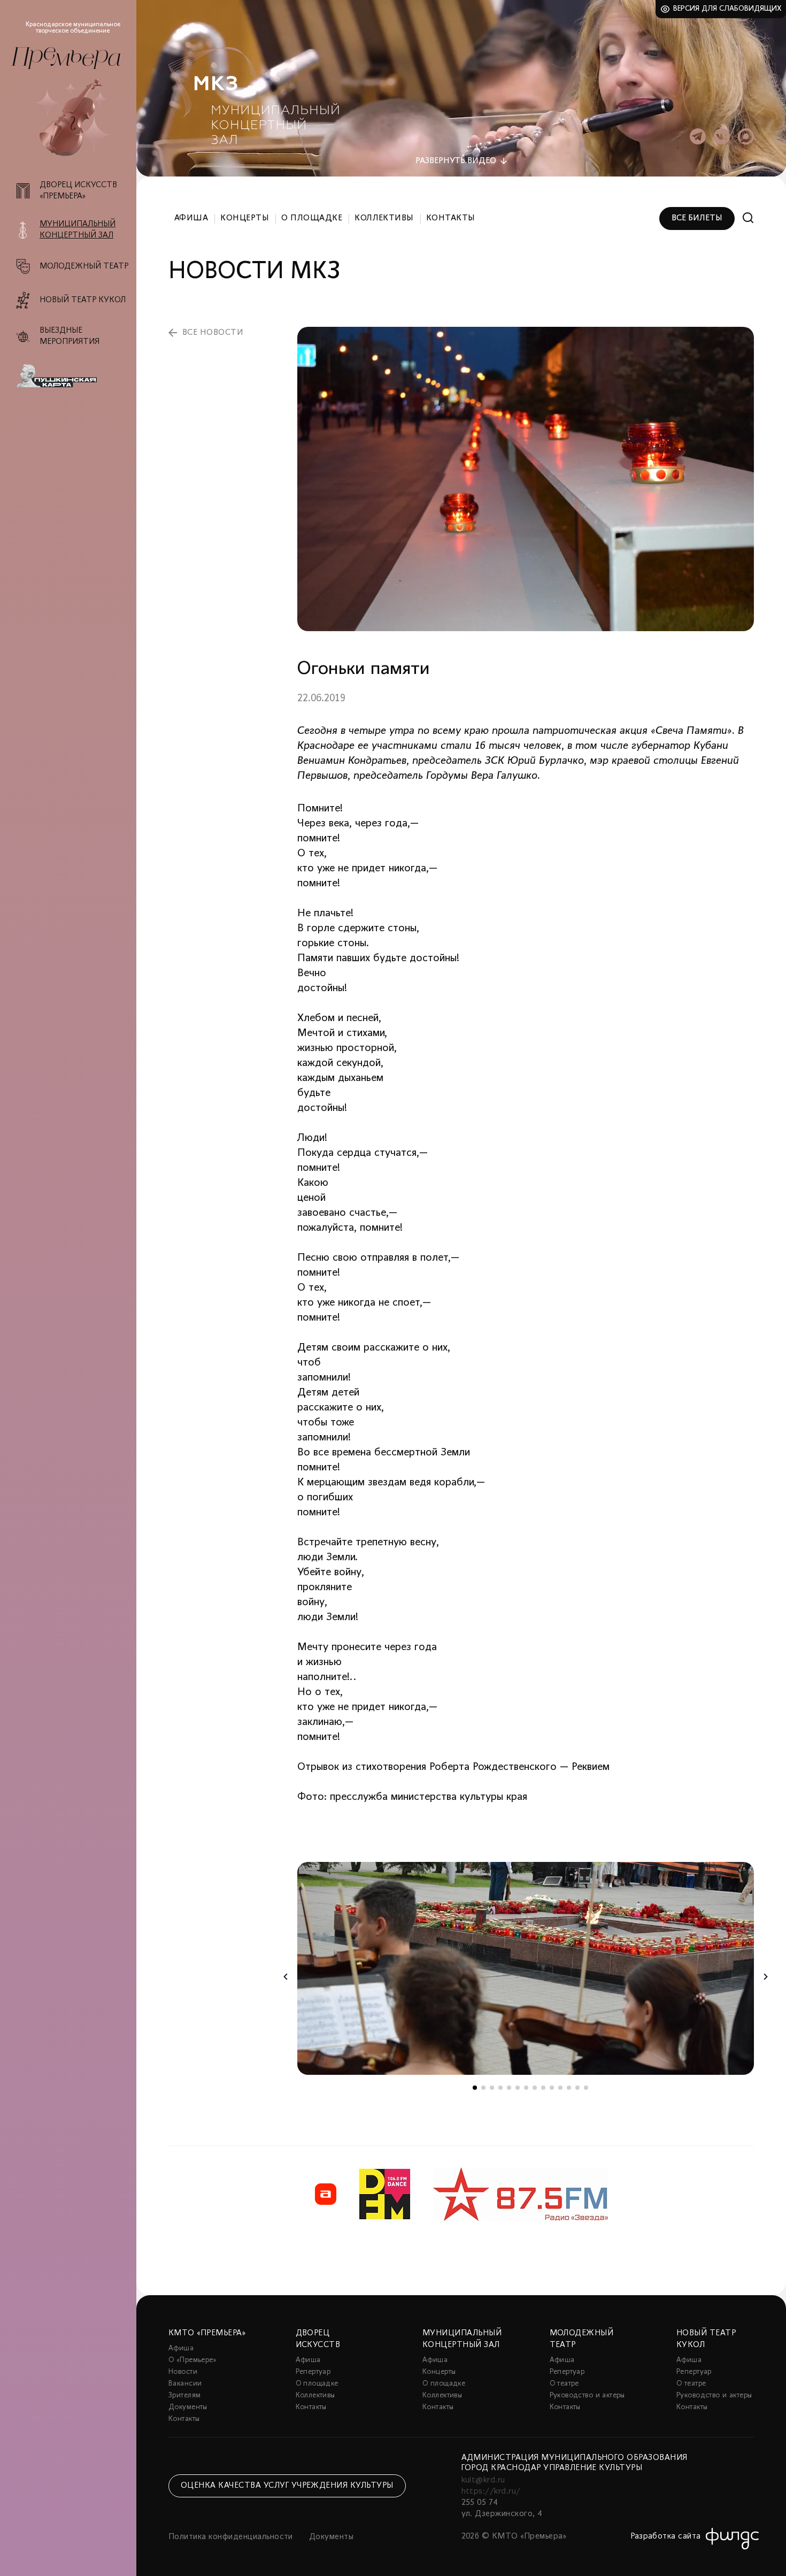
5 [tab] (509, 2088)
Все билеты (697, 218)
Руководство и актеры (587, 2395)
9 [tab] (543, 2088)
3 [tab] (492, 2088)
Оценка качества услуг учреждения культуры (287, 2486)
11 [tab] (560, 2088)
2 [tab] (483, 2088)
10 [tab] (552, 2088)
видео (456, 161)
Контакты (451, 218)
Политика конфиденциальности (231, 2537)
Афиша (191, 218)
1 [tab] (475, 2088)
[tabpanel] (526, 1968)
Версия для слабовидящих (727, 9)
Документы (188, 2407)
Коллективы (384, 218)
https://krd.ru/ (491, 2491)
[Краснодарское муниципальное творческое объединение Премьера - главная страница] (66, 58)
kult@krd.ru (483, 2480)
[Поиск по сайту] (748, 218)
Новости (183, 2372)
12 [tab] (569, 2088)
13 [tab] (577, 2088)
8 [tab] (535, 2088)
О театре (564, 2384)
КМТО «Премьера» (207, 2333)
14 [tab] (586, 2088)
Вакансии (185, 2384)
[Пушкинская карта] (74, 376)
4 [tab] (500, 2088)
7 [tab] (526, 2088)
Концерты (245, 218)
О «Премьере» (192, 2360)
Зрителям (184, 2395)
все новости (213, 333)
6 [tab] (518, 2088)
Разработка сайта (666, 2536)
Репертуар (313, 2372)
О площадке (312, 218)
